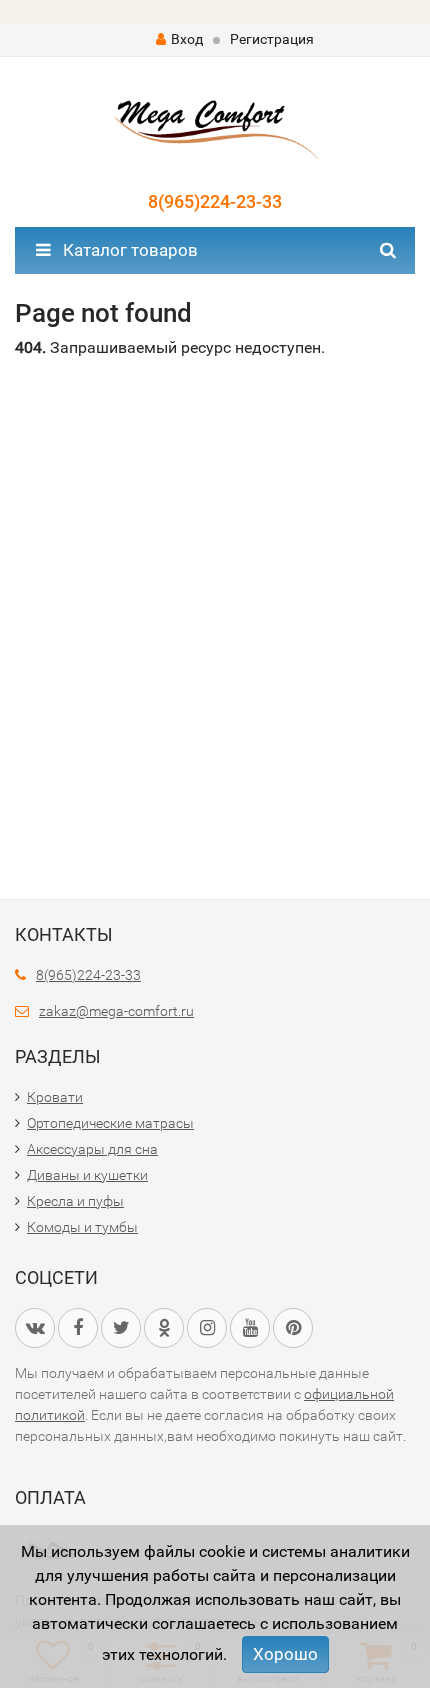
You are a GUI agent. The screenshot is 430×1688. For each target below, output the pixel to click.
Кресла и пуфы (75, 1201)
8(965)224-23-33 (215, 201)
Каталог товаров (128, 250)
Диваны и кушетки (87, 1175)
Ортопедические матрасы (110, 1123)
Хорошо (285, 1654)
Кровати (55, 1097)
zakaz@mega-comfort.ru (116, 1011)
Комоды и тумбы (82, 1227)
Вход (187, 39)
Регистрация (272, 39)
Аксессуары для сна (92, 1149)
